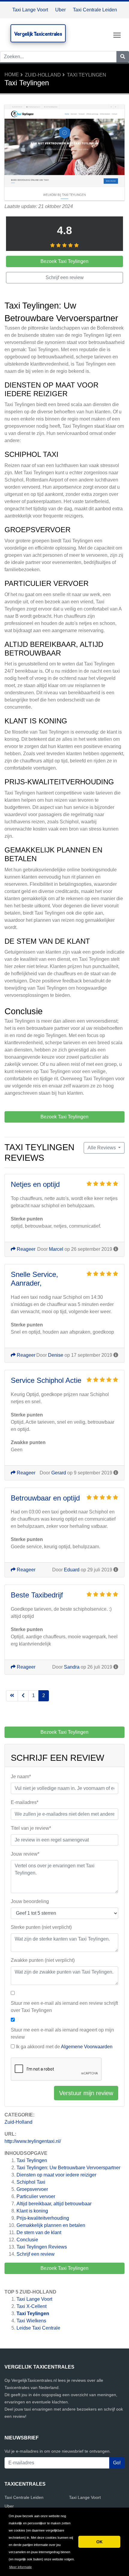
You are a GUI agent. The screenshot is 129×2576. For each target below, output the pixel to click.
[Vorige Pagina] (23, 1696)
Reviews (42, 2247)
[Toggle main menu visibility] (117, 35)
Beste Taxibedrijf (37, 1595)
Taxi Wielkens (31, 2321)
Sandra (72, 1667)
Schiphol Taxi (31, 2182)
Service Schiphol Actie (46, 1380)
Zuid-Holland (43, 75)
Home (12, 75)
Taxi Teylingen (87, 75)
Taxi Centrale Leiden (95, 10)
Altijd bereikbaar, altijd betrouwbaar (54, 2204)
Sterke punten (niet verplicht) (41, 1927)
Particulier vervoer (36, 2196)
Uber (60, 10)
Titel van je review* (31, 1828)
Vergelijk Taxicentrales (38, 34)
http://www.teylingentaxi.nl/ (33, 2141)
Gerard (59, 1473)
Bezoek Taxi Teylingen (64, 2268)
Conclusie (27, 2240)
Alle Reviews (102, 1148)
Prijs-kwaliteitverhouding (43, 2218)
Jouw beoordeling (30, 1901)
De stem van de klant (39, 2232)
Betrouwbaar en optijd (45, 1498)
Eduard (72, 1570)
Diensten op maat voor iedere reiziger (56, 2175)
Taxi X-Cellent (31, 2306)
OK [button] (99, 2542)
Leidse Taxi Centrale (38, 2328)
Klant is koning (32, 2211)
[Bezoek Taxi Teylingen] (64, 153)
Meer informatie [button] (21, 2567)
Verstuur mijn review (86, 2093)
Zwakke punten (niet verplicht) (43, 1960)
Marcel (56, 1249)
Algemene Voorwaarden (87, 2047)
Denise (56, 1355)
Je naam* (21, 1777)
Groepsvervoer (32, 2189)
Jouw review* (25, 1854)
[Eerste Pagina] (12, 1696)
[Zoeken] (123, 57)
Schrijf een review (36, 2254)
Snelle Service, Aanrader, (34, 1279)
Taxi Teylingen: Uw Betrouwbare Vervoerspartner (68, 2168)
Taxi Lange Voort (30, 10)
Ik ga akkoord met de (64, 2047)
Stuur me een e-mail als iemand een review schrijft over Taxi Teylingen (64, 2007)
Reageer (25, 1249)
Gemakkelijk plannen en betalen (51, 2225)
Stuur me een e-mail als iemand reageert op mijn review (62, 2033)
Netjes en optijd (35, 1184)
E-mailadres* (25, 1802)
